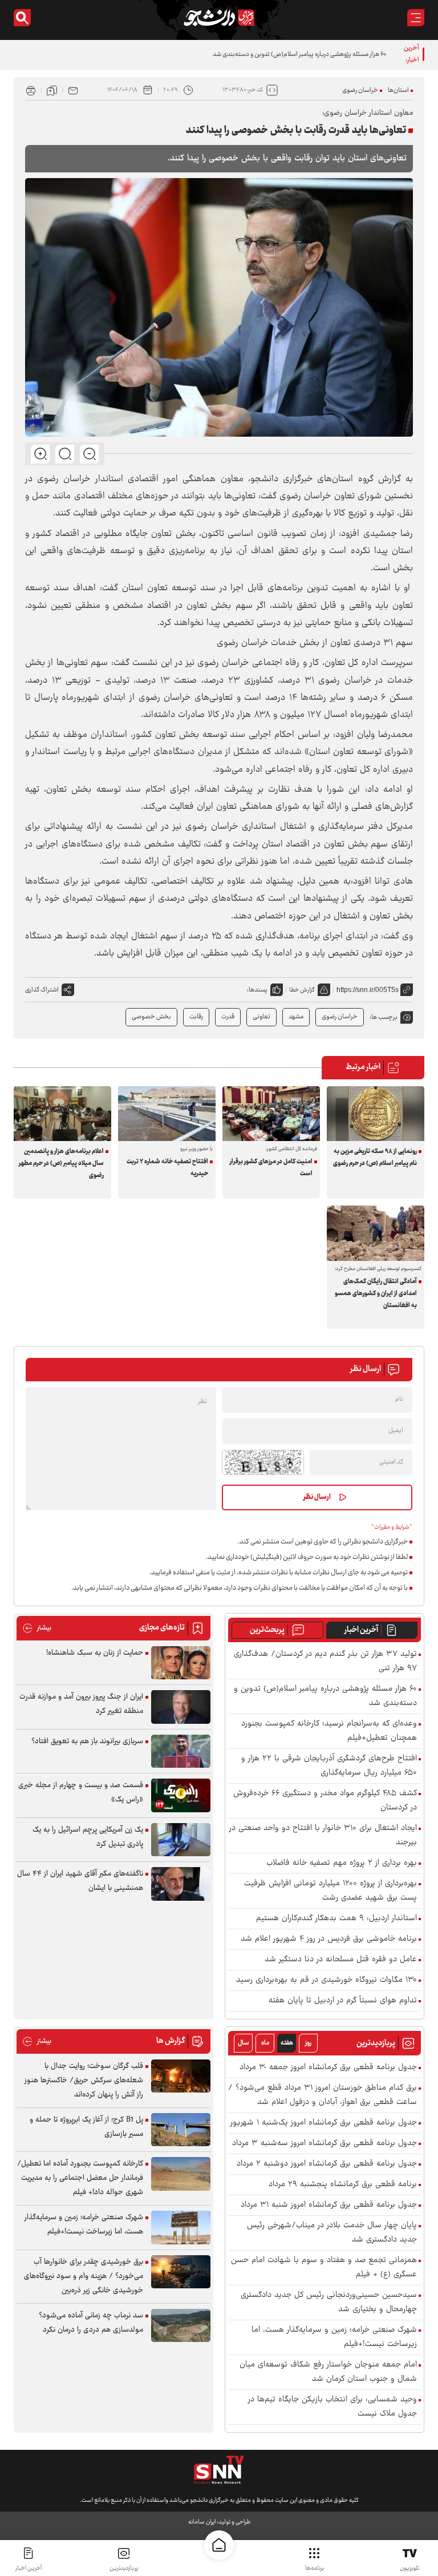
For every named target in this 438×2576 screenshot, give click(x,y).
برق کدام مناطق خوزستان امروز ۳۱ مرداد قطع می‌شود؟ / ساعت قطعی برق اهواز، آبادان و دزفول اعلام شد (323, 2095)
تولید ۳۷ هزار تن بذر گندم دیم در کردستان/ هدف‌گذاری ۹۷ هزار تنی (325, 1662)
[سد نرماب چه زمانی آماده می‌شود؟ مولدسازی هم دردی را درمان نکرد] (181, 2326)
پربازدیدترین (124, 2568)
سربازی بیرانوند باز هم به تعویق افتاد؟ (87, 1741)
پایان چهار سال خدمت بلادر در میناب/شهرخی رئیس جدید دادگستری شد (332, 2233)
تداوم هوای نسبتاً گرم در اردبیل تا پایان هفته (343, 2001)
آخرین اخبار (361, 1630)
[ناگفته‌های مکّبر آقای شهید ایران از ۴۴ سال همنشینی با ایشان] (181, 1884)
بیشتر (37, 1628)
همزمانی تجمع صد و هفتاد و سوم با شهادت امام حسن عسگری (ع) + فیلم (324, 2268)
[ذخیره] (52, 90)
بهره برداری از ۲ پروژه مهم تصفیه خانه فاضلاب (342, 1863)
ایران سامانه (202, 2522)
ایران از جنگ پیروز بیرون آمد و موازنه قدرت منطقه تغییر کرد (81, 1704)
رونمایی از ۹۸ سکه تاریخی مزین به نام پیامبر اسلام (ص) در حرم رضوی (375, 1158)
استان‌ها (398, 90)
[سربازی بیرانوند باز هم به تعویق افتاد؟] (181, 1751)
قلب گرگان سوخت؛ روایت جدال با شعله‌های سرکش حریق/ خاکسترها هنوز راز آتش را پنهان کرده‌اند (84, 2081)
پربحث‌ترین (267, 1630)
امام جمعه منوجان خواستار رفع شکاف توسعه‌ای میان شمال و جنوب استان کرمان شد (328, 2372)
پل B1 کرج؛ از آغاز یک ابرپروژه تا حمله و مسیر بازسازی (86, 2127)
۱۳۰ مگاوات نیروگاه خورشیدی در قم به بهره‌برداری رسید (327, 1980)
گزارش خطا (302, 990)
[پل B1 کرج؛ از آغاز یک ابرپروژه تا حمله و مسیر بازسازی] (181, 2130)
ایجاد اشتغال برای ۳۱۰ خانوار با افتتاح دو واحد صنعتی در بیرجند (323, 1836)
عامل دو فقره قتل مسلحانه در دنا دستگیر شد (341, 1960)
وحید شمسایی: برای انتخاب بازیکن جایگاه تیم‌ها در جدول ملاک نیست (332, 2407)
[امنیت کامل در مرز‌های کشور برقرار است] (271, 1114)
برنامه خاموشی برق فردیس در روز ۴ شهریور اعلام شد (329, 1939)
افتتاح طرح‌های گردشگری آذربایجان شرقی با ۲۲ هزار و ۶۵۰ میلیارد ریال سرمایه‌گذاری (329, 1766)
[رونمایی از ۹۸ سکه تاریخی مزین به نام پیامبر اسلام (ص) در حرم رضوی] (376, 1114)
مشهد (296, 1017)
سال (244, 2043)
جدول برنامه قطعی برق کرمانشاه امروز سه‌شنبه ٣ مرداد (325, 2144)
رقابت (196, 1017)
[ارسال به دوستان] (73, 90)
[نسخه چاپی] (31, 90)
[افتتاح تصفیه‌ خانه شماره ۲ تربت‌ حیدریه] (167, 1114)
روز (308, 2043)
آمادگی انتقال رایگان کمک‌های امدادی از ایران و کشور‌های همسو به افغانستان (376, 1294)
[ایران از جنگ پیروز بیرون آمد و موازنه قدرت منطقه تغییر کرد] (181, 1707)
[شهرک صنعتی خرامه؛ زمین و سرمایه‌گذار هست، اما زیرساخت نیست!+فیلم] (181, 2228)
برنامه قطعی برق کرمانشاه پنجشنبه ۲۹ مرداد (343, 2185)
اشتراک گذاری (42, 990)
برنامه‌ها (315, 2568)
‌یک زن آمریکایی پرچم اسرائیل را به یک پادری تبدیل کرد (88, 1837)
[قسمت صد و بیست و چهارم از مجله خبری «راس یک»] (181, 1795)
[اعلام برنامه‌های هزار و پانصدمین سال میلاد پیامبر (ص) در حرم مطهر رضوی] (62, 1114)
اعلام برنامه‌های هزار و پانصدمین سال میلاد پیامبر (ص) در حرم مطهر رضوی (61, 1164)
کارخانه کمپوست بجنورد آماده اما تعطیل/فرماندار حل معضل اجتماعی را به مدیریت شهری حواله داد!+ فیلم (80, 2178)
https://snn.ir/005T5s (368, 990)
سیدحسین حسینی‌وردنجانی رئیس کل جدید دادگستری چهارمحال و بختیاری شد (329, 2303)
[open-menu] (416, 18)
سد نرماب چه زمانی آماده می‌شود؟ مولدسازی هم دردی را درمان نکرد (91, 2323)
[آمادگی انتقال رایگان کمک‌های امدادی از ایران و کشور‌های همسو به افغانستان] (376, 1233)
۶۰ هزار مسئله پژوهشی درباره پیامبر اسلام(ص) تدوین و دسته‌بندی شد (299, 55)
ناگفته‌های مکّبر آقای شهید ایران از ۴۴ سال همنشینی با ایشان (80, 1881)
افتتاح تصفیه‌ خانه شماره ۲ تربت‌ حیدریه (167, 1168)
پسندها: (257, 990)
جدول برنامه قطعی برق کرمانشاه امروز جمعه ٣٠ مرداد (328, 2068)
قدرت (228, 1017)
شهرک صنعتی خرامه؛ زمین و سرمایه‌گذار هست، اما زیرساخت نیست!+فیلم (334, 2337)
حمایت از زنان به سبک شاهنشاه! (95, 1653)
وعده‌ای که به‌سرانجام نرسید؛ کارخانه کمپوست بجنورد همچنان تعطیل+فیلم (329, 1731)
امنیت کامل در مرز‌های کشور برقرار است (271, 1168)
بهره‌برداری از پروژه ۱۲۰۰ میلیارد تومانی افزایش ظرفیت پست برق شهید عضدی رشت (330, 1891)
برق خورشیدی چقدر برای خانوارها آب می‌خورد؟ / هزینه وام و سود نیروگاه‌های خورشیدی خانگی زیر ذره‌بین (84, 2276)
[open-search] (22, 18)
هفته (287, 2043)
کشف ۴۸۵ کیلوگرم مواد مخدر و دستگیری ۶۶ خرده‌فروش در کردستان (325, 1801)
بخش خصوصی (151, 1017)
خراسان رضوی (360, 90)
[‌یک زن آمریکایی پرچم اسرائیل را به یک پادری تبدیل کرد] (181, 1840)
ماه (265, 2043)
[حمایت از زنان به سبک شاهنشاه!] (181, 1663)
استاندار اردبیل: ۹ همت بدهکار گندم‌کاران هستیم (336, 1919)
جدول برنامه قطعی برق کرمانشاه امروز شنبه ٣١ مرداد (329, 2205)
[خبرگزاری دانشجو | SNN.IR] (219, 18)
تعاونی (261, 1017)
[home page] (219, 2545)
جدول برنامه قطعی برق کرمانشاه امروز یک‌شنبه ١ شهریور (324, 2123)
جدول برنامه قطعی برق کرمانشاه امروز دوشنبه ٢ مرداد (327, 2164)
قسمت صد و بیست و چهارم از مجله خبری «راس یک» (81, 1793)
